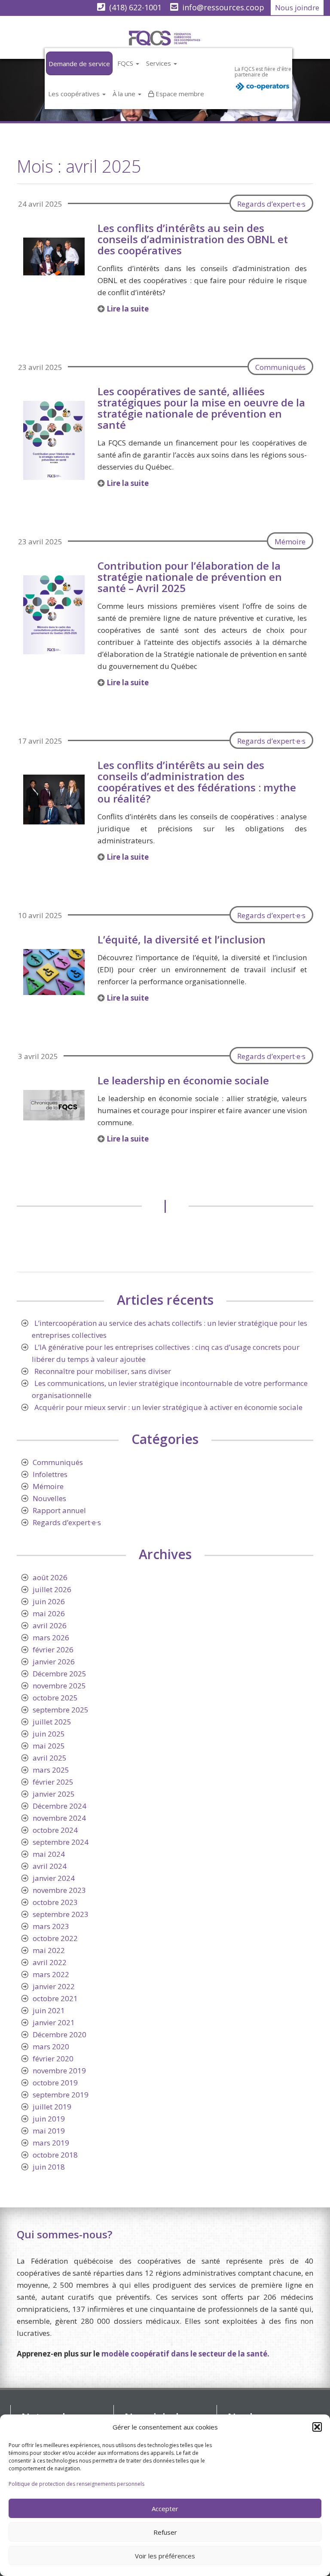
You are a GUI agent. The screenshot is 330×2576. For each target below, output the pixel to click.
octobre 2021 (55, 1998)
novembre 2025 (59, 1686)
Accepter (165, 2509)
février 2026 (53, 1650)
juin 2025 (49, 1734)
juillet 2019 (52, 2107)
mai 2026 (49, 1613)
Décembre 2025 (60, 1674)
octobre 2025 (55, 1698)
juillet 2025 (52, 1722)
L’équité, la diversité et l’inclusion (182, 939)
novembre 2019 (59, 2071)
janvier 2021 (54, 2022)
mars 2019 (51, 2143)
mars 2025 (51, 1770)
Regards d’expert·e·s (271, 204)
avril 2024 (50, 1866)
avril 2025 (50, 1758)
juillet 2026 (52, 1589)
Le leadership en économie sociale (183, 1080)
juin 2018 (49, 2167)
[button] (317, 2427)
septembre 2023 (61, 1914)
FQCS (126, 63)
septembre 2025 (61, 1710)
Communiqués (280, 367)
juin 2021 (49, 2010)
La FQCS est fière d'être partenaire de (263, 72)
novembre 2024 (59, 1818)
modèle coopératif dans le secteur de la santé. (185, 2354)
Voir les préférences (165, 2556)
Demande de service (79, 64)
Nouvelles (49, 1498)
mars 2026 (51, 1637)
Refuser (165, 2532)
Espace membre (180, 94)
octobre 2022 (55, 1938)
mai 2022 (49, 1950)
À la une (125, 94)
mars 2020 (51, 2046)
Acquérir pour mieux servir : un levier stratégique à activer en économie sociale (168, 1407)
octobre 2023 (55, 1902)
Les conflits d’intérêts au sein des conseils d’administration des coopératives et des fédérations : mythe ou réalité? (197, 782)
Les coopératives (75, 94)
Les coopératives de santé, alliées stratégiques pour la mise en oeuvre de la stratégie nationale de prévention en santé (201, 408)
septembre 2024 (61, 1842)
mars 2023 (51, 1926)
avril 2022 (50, 1962)
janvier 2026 (54, 1662)
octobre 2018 (55, 2155)
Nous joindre (297, 8)
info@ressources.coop (223, 7)
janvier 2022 (54, 1986)
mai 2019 (49, 2131)
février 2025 (53, 1782)
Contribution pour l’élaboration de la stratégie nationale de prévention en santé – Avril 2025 (190, 577)
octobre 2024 (55, 1830)
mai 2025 (49, 1746)
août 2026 (50, 1577)
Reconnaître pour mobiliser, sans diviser (103, 1371)
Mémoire (290, 542)
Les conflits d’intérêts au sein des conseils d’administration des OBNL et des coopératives (193, 239)
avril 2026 (50, 1625)
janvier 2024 (54, 1878)
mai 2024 (49, 1854)
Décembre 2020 (60, 2034)
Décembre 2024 (60, 1806)
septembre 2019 (61, 2095)
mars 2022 (51, 1974)
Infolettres (50, 1474)
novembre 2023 (59, 1890)
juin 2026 (49, 1601)
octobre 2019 (55, 2083)
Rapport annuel (59, 1510)
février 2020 (53, 2059)
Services (159, 63)
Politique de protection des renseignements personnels (76, 2484)
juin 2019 (49, 2119)
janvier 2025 (54, 1794)
